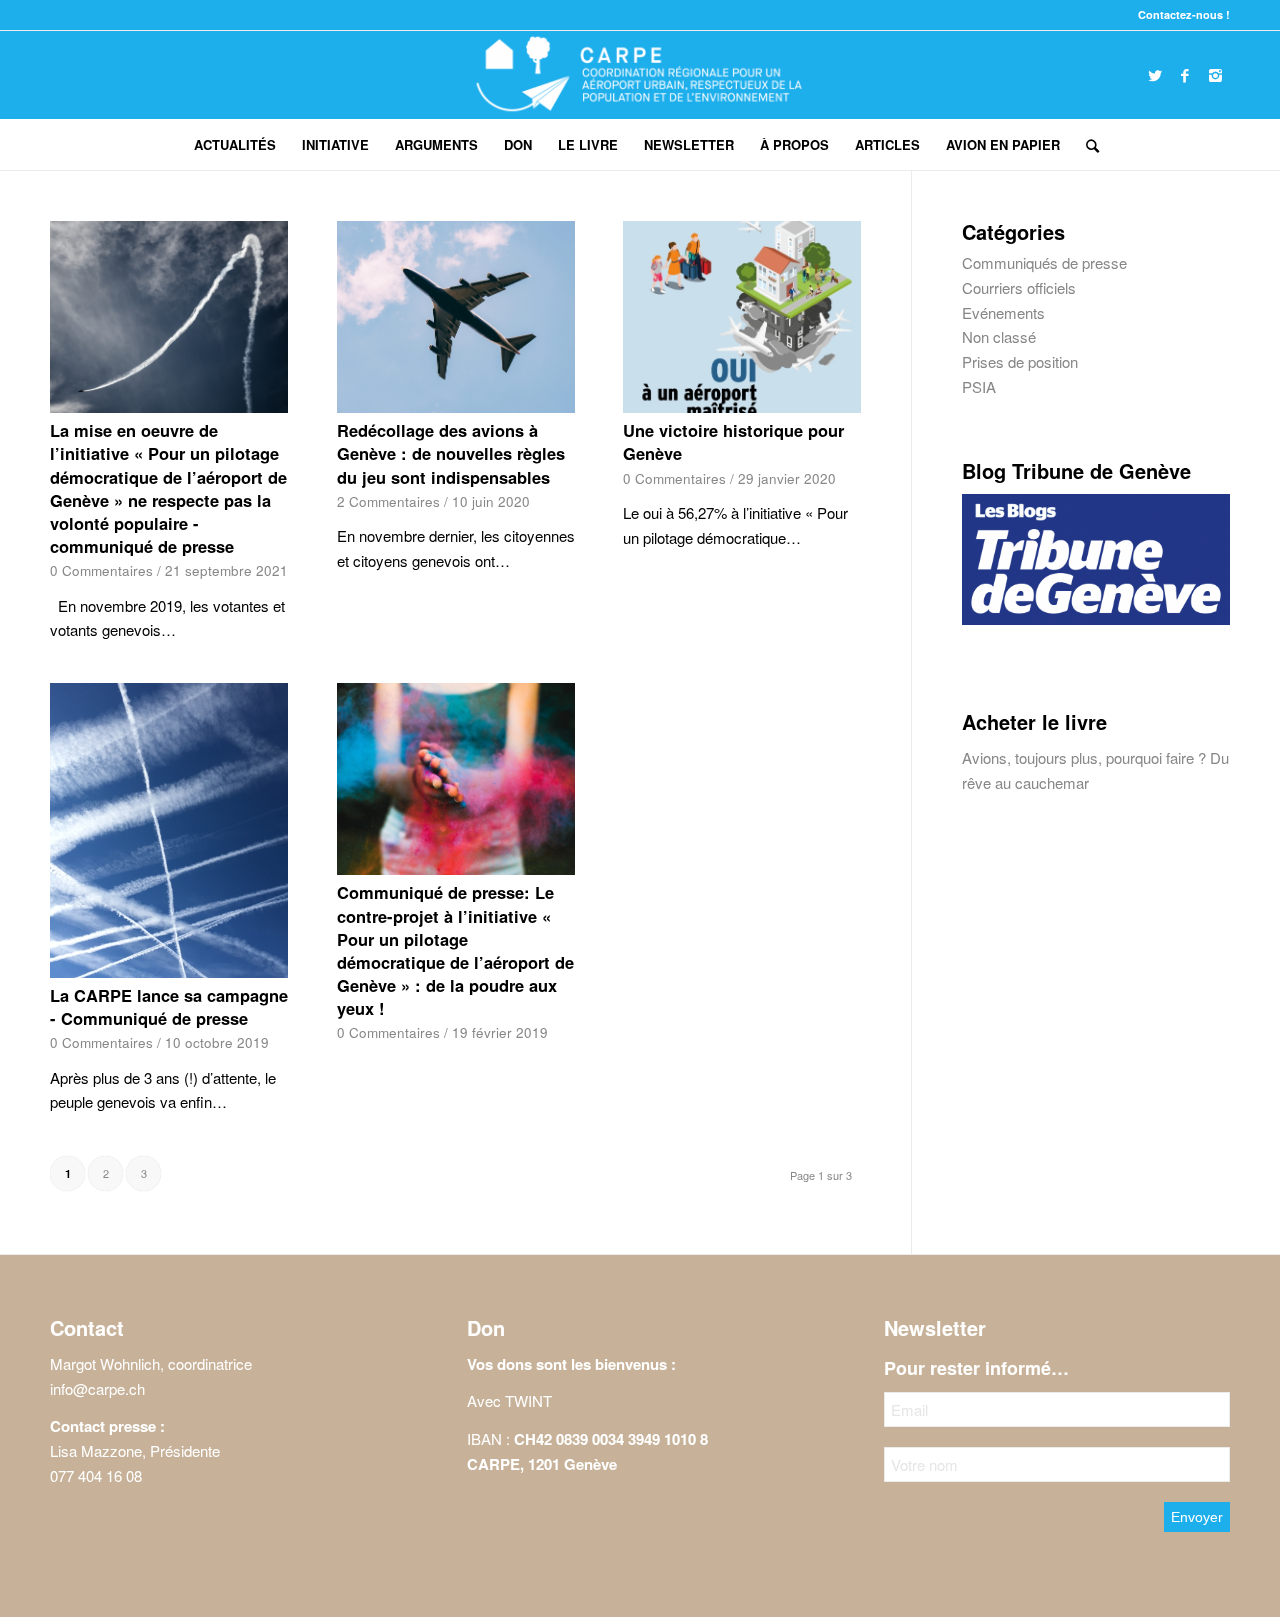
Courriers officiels (1019, 287)
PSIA (979, 386)
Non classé (999, 336)
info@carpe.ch (97, 1388)
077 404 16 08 (96, 1475)
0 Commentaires (101, 570)
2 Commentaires (388, 501)
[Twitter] (1155, 75)
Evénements (1003, 312)
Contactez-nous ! (1184, 14)
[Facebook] (1185, 75)
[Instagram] (1215, 75)
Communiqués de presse (1044, 262)
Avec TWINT (509, 1400)
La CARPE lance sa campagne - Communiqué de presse (169, 1006)
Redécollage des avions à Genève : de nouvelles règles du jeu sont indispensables (451, 453)
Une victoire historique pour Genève (733, 441)
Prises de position (1020, 361)
